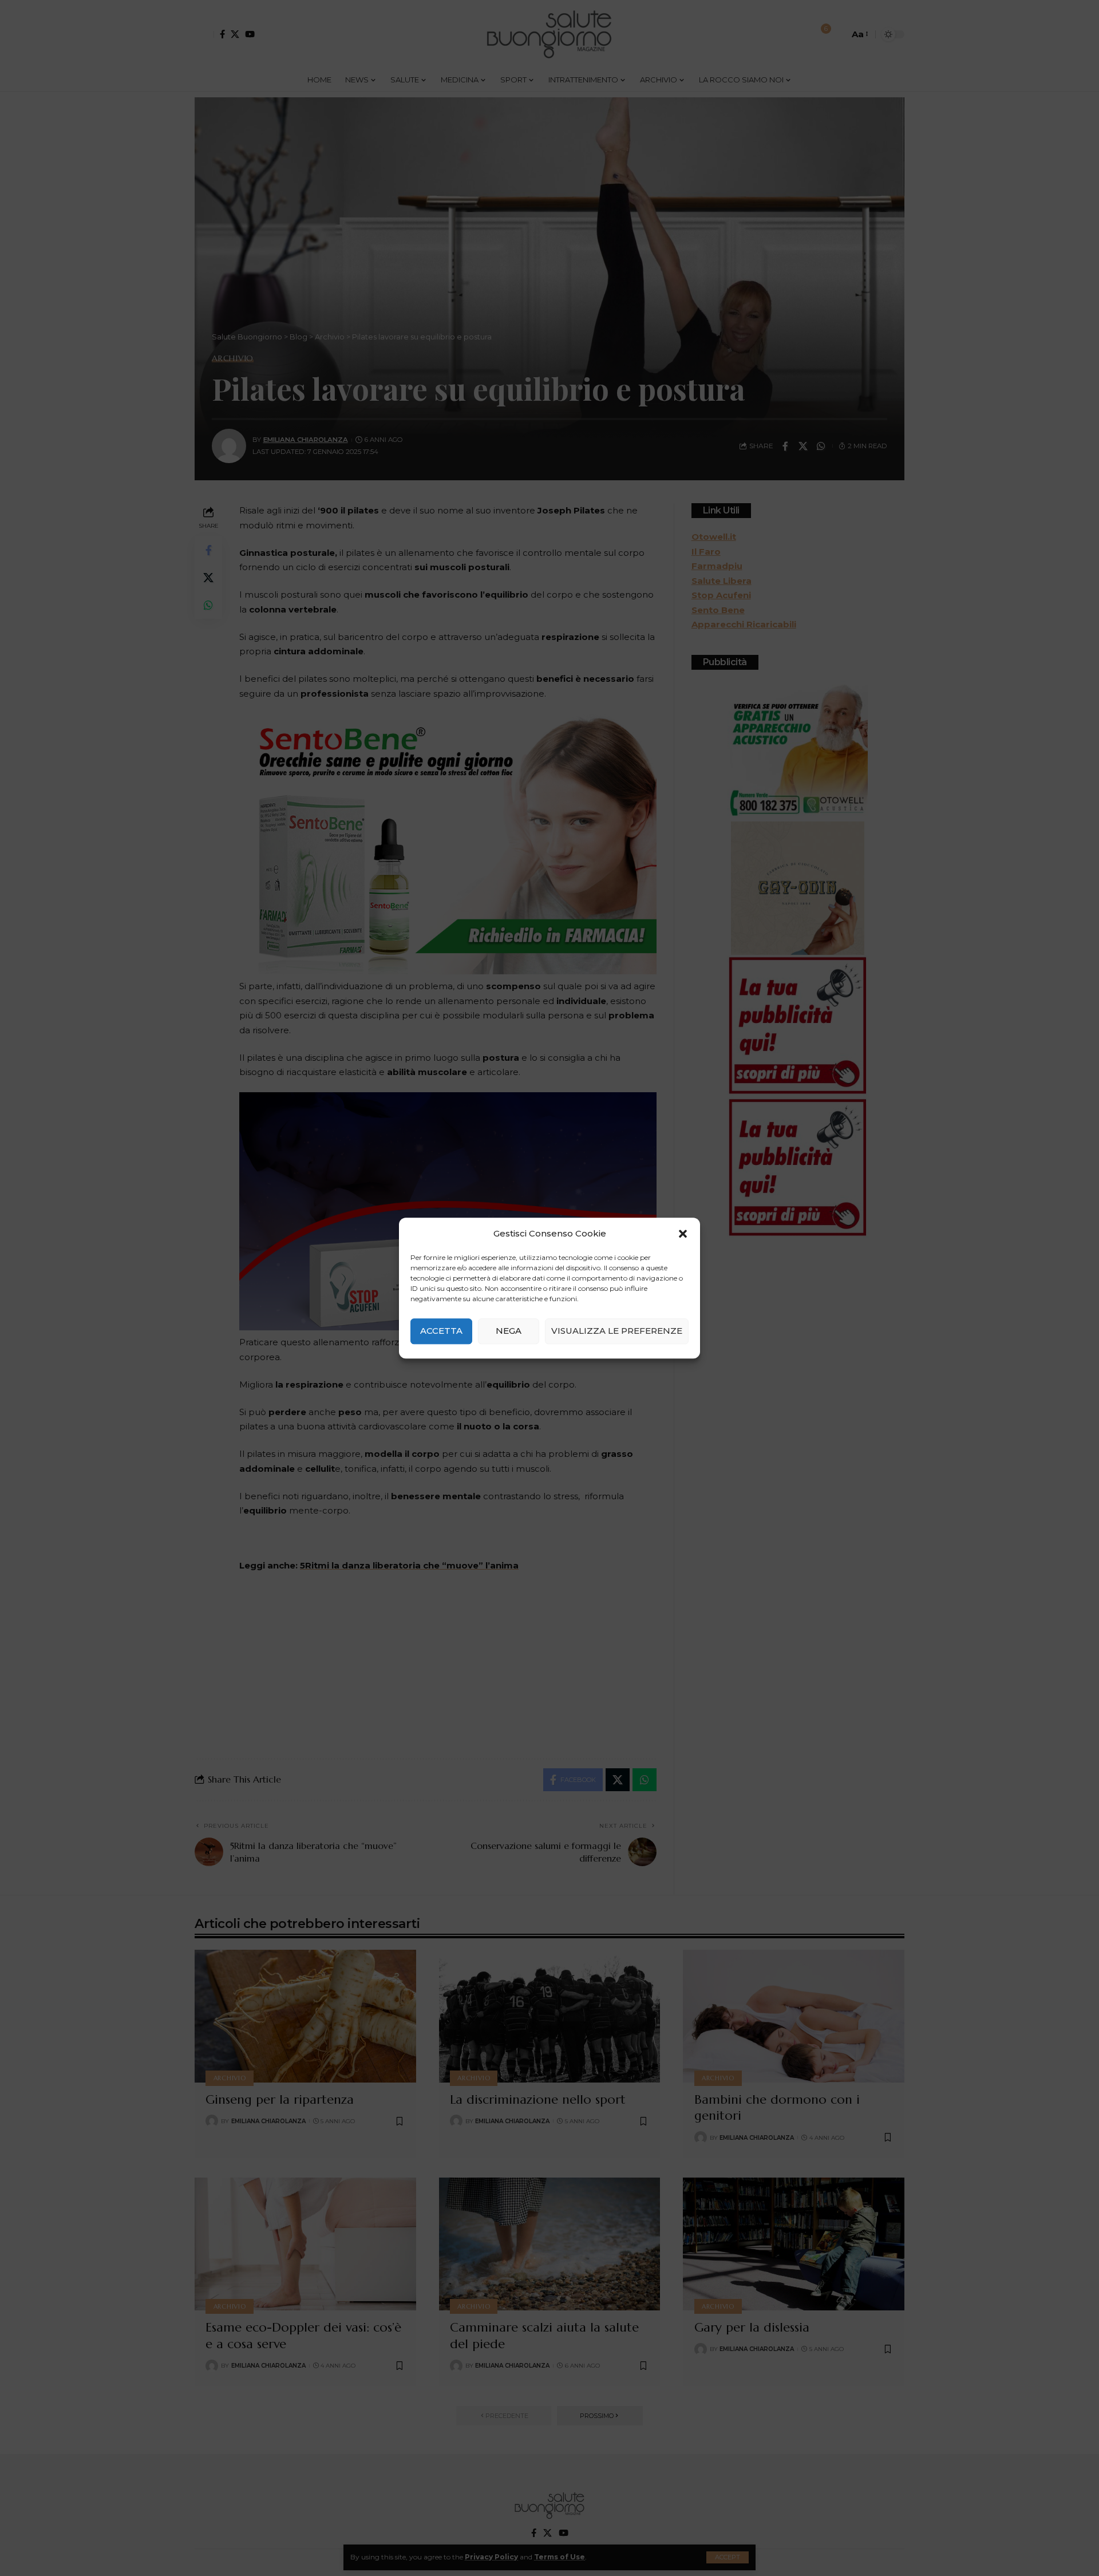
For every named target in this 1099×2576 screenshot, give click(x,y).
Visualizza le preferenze (617, 1331)
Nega (509, 1331)
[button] (683, 1234)
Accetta (441, 1331)
